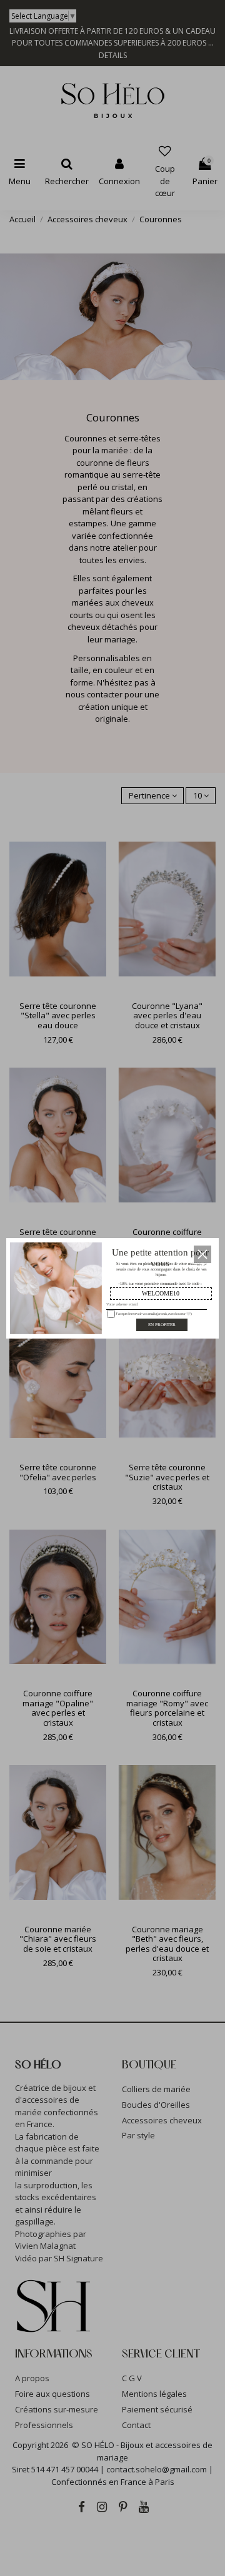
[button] (202, 1254)
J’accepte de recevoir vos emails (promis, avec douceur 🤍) (152, 1313)
